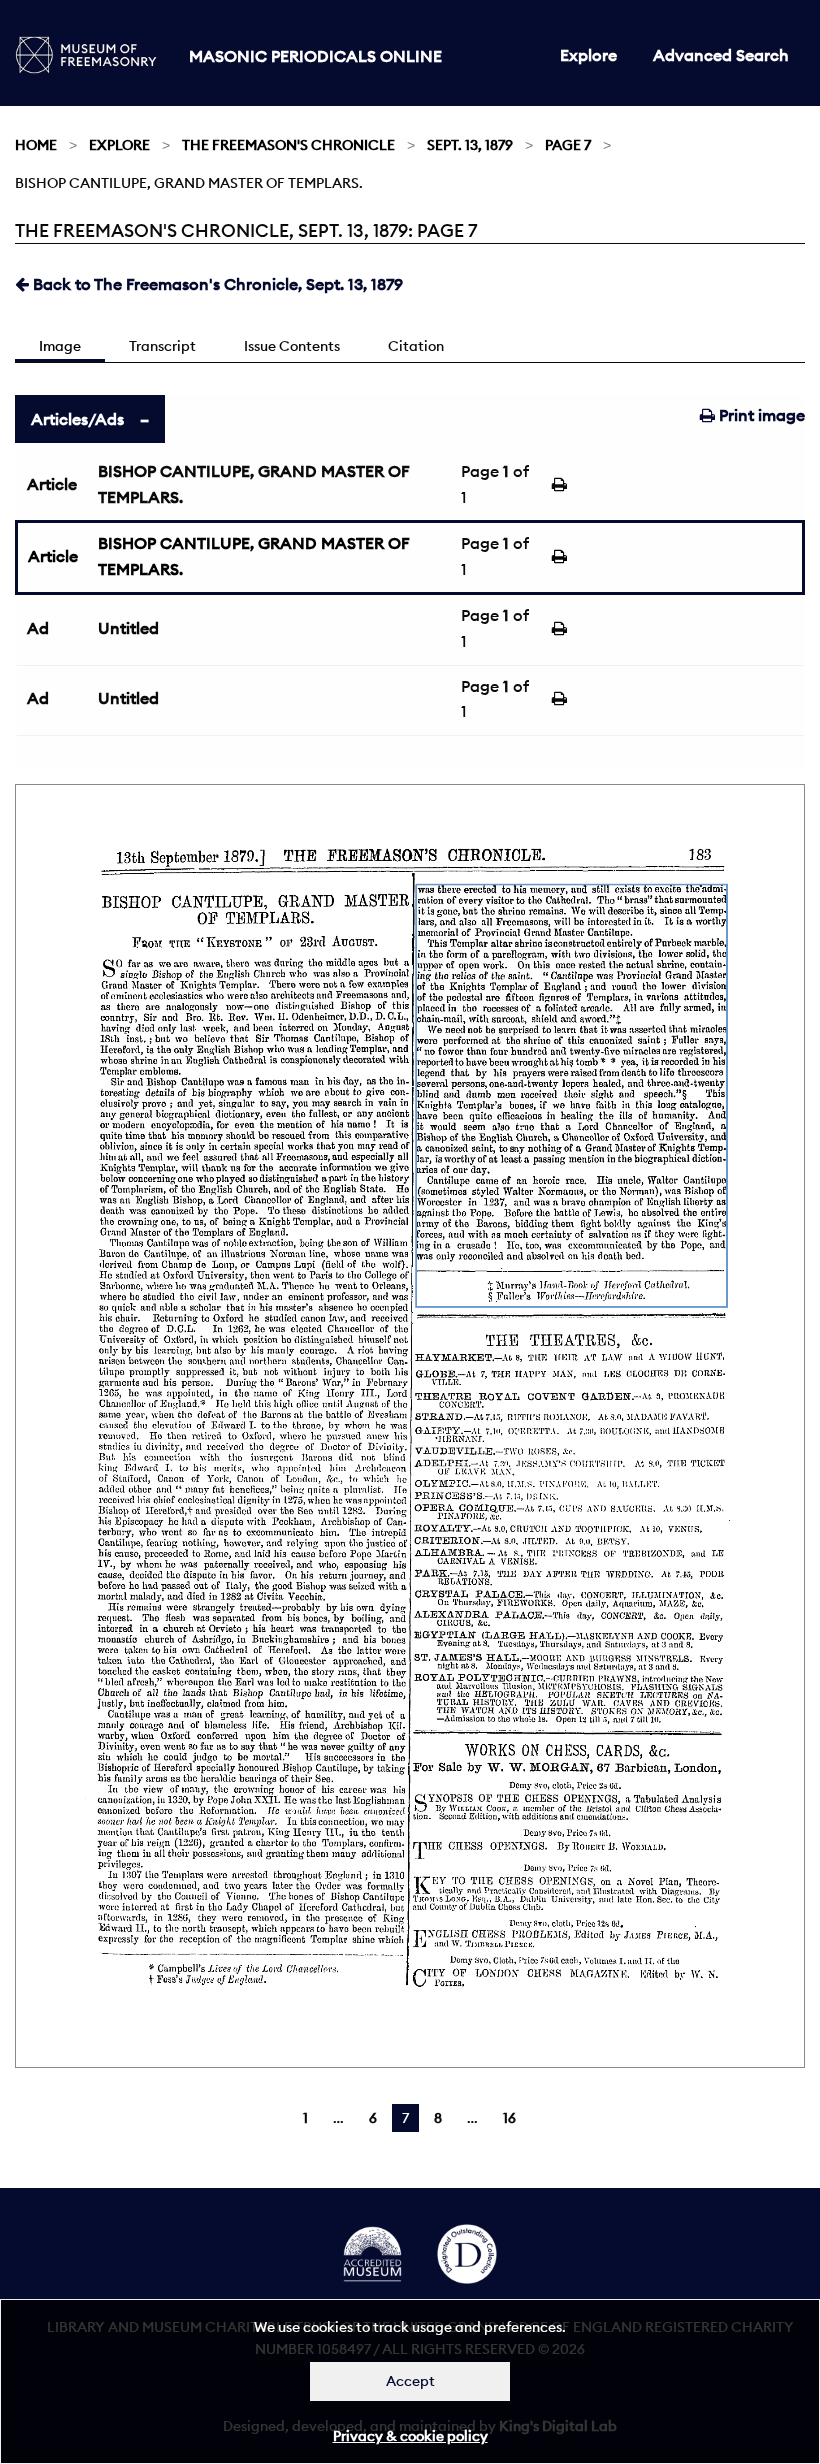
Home (36, 145)
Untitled (128, 628)
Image (60, 346)
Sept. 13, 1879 (470, 145)
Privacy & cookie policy (410, 2436)
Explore (588, 55)
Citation (416, 346)
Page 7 (568, 145)
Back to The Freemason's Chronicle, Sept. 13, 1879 (216, 284)
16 (509, 2118)
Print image (760, 415)
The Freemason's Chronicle (288, 145)
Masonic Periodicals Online (315, 56)
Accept (410, 2381)
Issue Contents (292, 346)
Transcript (162, 346)
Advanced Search (721, 55)
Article (52, 484)
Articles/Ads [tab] (77, 419)
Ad (38, 628)
